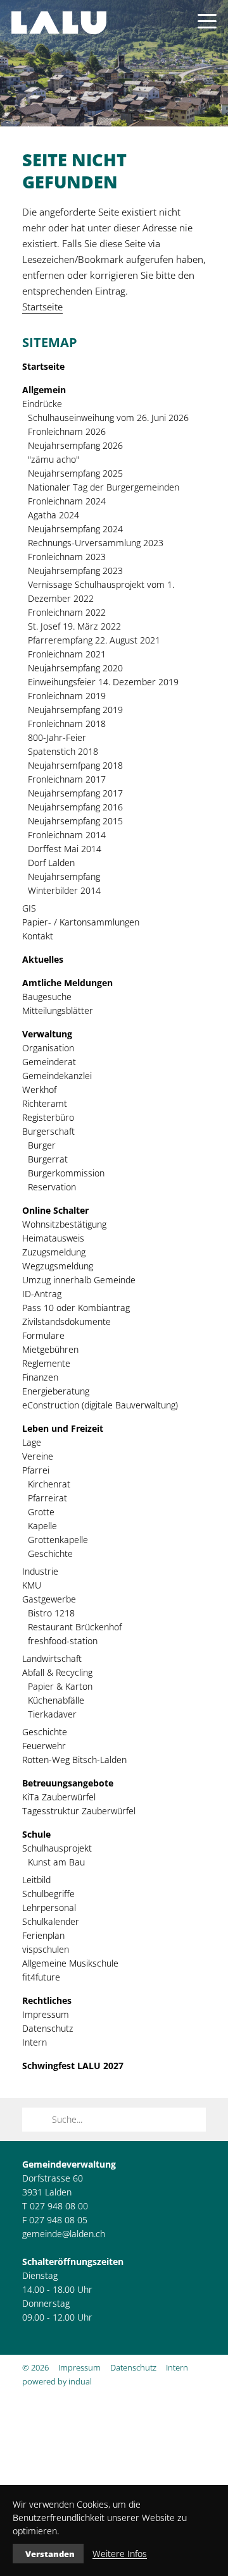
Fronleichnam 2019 (67, 696)
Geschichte (50, 1554)
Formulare (43, 1335)
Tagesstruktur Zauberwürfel (79, 1811)
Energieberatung (56, 1391)
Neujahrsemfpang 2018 (75, 765)
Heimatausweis (53, 1238)
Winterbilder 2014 (64, 890)
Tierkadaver (52, 1714)
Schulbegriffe (48, 1894)
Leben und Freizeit (63, 1428)
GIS (29, 908)
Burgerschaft (48, 1131)
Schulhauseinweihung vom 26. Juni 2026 (108, 418)
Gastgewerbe (49, 1599)
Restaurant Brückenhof (75, 1627)
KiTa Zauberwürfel (59, 1797)
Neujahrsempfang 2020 (75, 668)
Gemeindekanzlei (57, 1076)
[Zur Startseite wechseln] (59, 23)
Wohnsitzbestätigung (64, 1224)
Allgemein (44, 390)
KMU (32, 1585)
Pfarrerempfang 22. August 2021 (94, 640)
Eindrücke (42, 404)
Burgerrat (48, 1159)
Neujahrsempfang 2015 (75, 821)
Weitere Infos (120, 2554)
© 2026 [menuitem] (35, 2367)
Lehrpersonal (49, 1908)
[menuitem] (114, 367)
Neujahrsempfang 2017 (75, 793)
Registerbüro (48, 1117)
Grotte (41, 1512)
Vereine (38, 1456)
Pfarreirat (47, 1498)
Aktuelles (43, 959)
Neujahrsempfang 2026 (75, 445)
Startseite (42, 307)
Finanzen (40, 1377)
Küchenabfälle (56, 1700)
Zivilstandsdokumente (66, 1322)
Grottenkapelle (58, 1540)
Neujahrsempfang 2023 (75, 571)
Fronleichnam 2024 (67, 501)
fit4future (41, 1977)
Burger (42, 1145)
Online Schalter (55, 1210)
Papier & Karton (60, 1686)
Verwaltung (47, 1034)
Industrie (40, 1571)
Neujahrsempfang (64, 876)
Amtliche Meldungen (67, 983)
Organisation (48, 1048)
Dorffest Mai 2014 (65, 849)
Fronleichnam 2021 (67, 654)
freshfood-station (63, 1641)
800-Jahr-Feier (57, 737)
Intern (35, 2042)
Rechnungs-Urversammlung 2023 (96, 543)
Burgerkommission (66, 1173)
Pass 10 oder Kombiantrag (76, 1308)
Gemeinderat (49, 1062)
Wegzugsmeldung (58, 1266)
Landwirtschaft (52, 1658)
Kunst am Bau (56, 1862)
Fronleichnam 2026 (67, 431)
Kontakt (38, 936)
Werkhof (39, 1090)
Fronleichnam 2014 (67, 835)
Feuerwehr (44, 1746)
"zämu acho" (54, 459)
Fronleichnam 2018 (67, 723)
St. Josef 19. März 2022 (74, 626)
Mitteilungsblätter (58, 1010)
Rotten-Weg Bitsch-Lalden (74, 1760)
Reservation (52, 1187)
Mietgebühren (50, 1349)
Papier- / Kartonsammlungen (81, 922)
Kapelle (42, 1526)
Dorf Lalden (51, 863)
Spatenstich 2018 (63, 751)
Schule (36, 1834)
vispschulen (46, 1949)
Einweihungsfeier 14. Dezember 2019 (103, 682)
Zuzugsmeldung (54, 1252)
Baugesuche (47, 997)
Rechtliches (47, 2000)
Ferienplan (43, 1935)
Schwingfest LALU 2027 (73, 2066)
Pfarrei (36, 1470)
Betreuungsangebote (68, 1783)
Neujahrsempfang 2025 (75, 473)
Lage (32, 1442)
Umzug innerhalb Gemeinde (79, 1280)
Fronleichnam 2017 (67, 779)
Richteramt (45, 1103)
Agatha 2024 (54, 515)
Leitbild (36, 1880)
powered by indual (57, 2381)
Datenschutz (48, 2028)
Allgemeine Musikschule (70, 1963)
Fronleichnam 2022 (67, 612)
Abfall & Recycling (57, 1672)
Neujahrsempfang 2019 (75, 710)
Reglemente (46, 1363)
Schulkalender (51, 1921)
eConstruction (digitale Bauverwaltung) (100, 1405)
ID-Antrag (42, 1294)
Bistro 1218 (51, 1613)
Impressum (46, 2014)
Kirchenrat (49, 1484)
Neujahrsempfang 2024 (75, 529)
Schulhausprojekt (57, 1848)
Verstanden (50, 2554)
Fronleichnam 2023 (67, 557)
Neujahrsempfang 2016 (75, 807)
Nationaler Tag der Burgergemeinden (104, 487)
